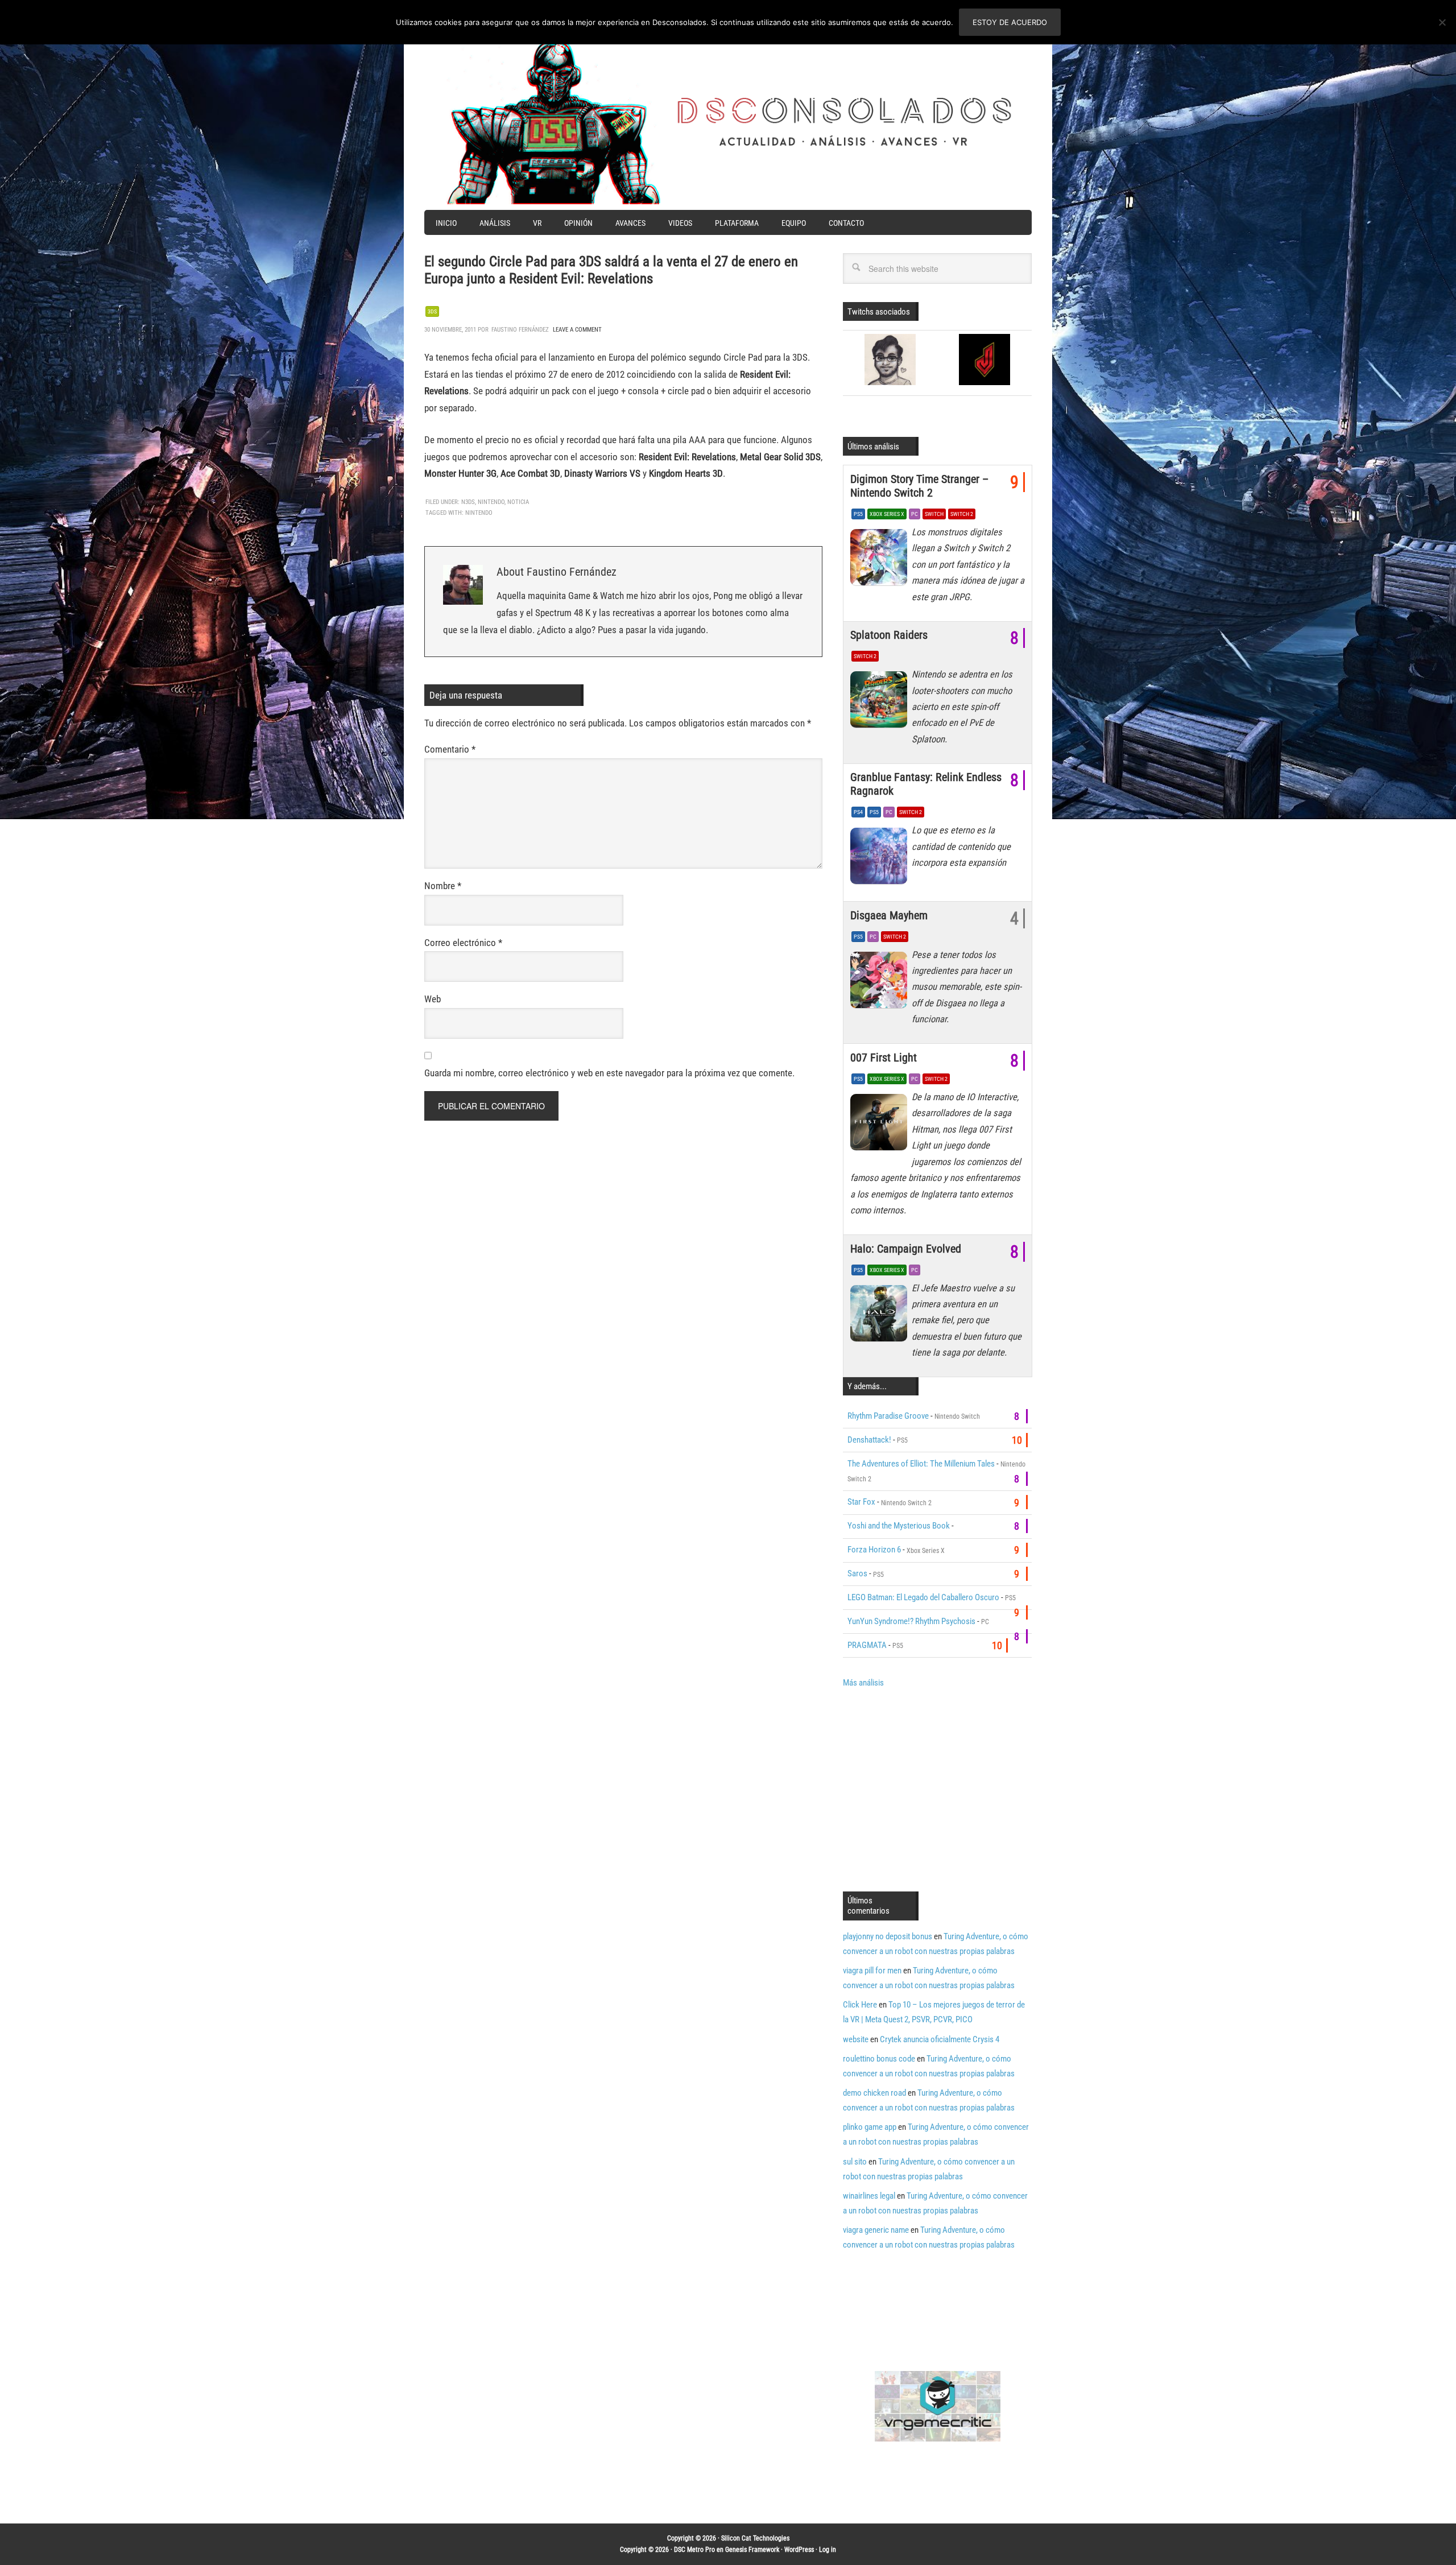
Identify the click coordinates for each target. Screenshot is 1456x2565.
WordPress (799, 2550)
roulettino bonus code (879, 2059)
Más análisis (863, 1683)
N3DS (468, 502)
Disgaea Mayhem (889, 915)
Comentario (450, 749)
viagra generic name (876, 2230)
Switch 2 (962, 514)
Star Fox (861, 1502)
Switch (934, 514)
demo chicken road (874, 2093)
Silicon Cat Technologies (755, 2538)
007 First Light (884, 1058)
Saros (857, 1573)
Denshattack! (869, 1440)
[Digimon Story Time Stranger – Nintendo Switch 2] (881, 560)
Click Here (860, 2005)
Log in (828, 2550)
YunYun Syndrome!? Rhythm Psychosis (911, 1621)
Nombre (443, 886)
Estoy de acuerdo (1010, 22)
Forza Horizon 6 (874, 1550)
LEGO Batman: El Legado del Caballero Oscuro (923, 1597)
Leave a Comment (577, 330)
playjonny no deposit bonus (888, 1936)
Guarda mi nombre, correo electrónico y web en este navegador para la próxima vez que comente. (609, 1073)
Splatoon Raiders (889, 635)
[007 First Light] (881, 1125)
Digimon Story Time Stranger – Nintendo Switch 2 (919, 486)
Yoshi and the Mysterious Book (899, 1526)
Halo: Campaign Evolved (906, 1249)
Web (433, 999)
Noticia (518, 502)
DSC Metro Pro (694, 2550)
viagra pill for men (872, 1971)
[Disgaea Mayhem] (881, 983)
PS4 (858, 812)
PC (915, 514)
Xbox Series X (887, 514)
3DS (432, 311)
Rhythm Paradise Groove (888, 1416)
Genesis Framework (752, 2550)
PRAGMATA (867, 1645)
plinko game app (870, 2127)
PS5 (858, 514)
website (856, 2039)
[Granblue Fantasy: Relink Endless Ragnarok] (881, 858)
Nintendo (491, 502)
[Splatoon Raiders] (881, 703)
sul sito (855, 2162)
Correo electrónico (463, 943)
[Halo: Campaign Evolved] (881, 1316)
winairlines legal (869, 2196)
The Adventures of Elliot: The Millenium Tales (921, 1464)
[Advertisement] (938, 1789)
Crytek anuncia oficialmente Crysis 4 (940, 2039)
